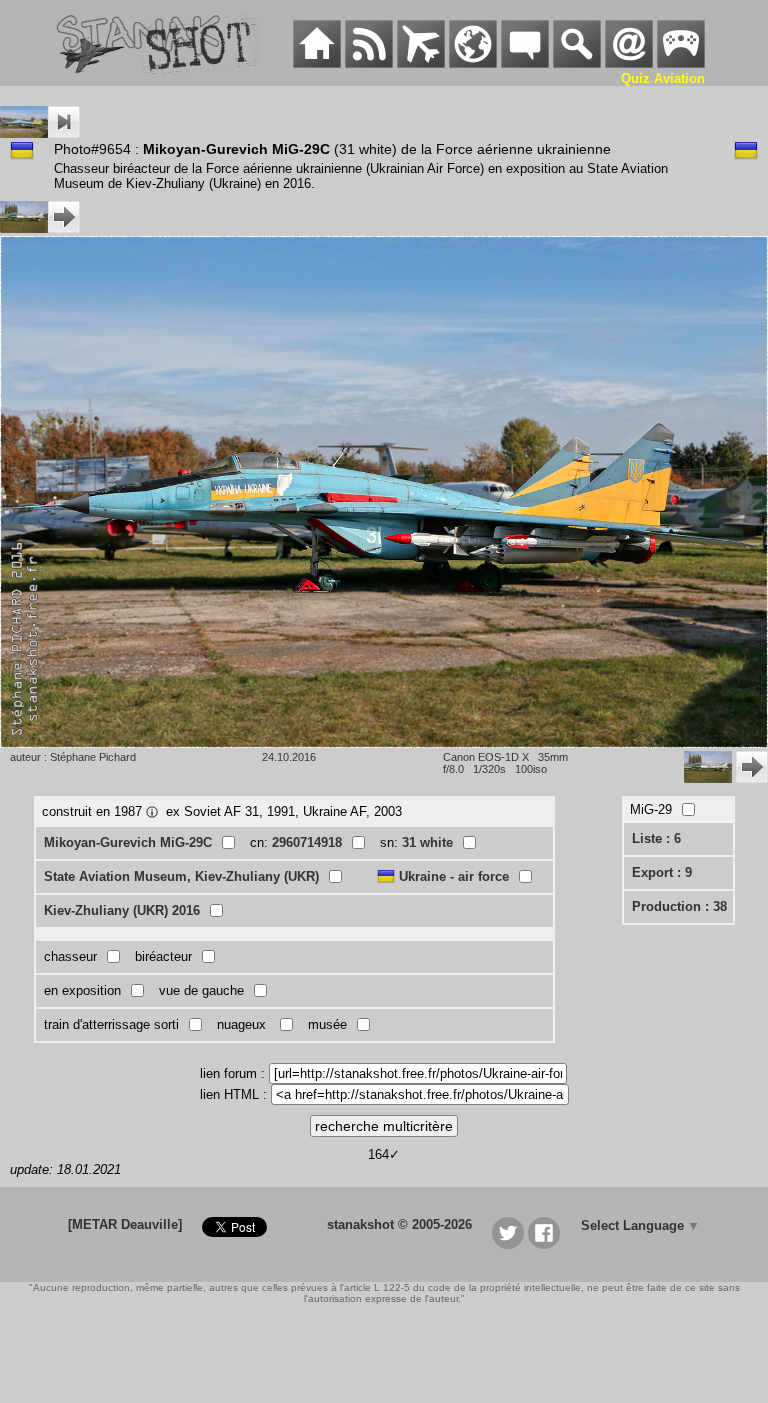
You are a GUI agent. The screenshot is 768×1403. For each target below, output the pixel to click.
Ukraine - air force (454, 876)
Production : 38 (679, 906)
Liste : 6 (656, 838)
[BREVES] (369, 63)
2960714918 (307, 842)
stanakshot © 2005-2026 (399, 1224)
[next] (40, 228)
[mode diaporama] (40, 133)
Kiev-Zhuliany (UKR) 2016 (122, 910)
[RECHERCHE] (577, 63)
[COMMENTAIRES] (525, 63)
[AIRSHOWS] (473, 63)
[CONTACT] (629, 63)
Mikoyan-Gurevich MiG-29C (128, 842)
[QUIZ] (681, 63)
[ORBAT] (421, 63)
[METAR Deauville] (125, 1224)
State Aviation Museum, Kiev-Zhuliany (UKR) (181, 876)
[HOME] (317, 63)
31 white (427, 842)
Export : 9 (662, 872)
